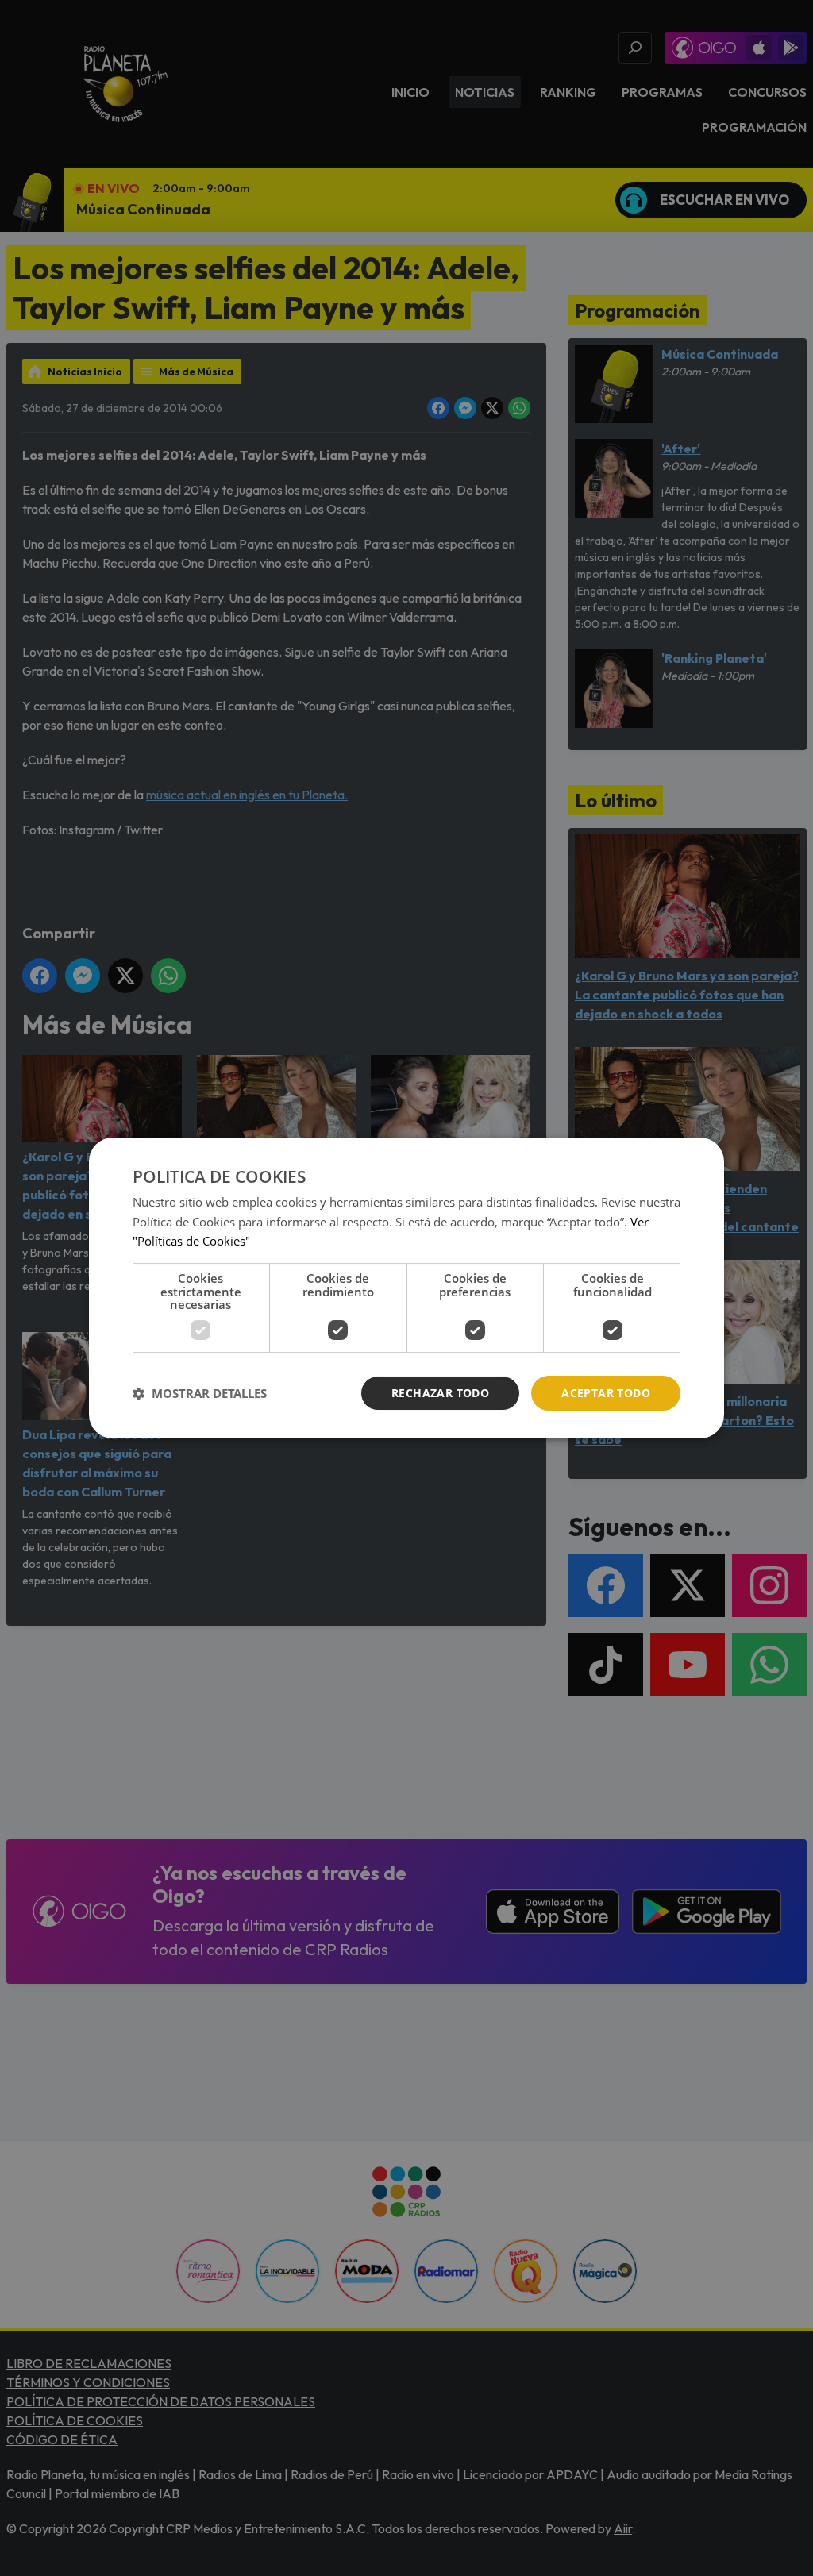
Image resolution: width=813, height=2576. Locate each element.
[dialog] (406, 1288)
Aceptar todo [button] (606, 1393)
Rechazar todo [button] (440, 1393)
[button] (200, 1393)
